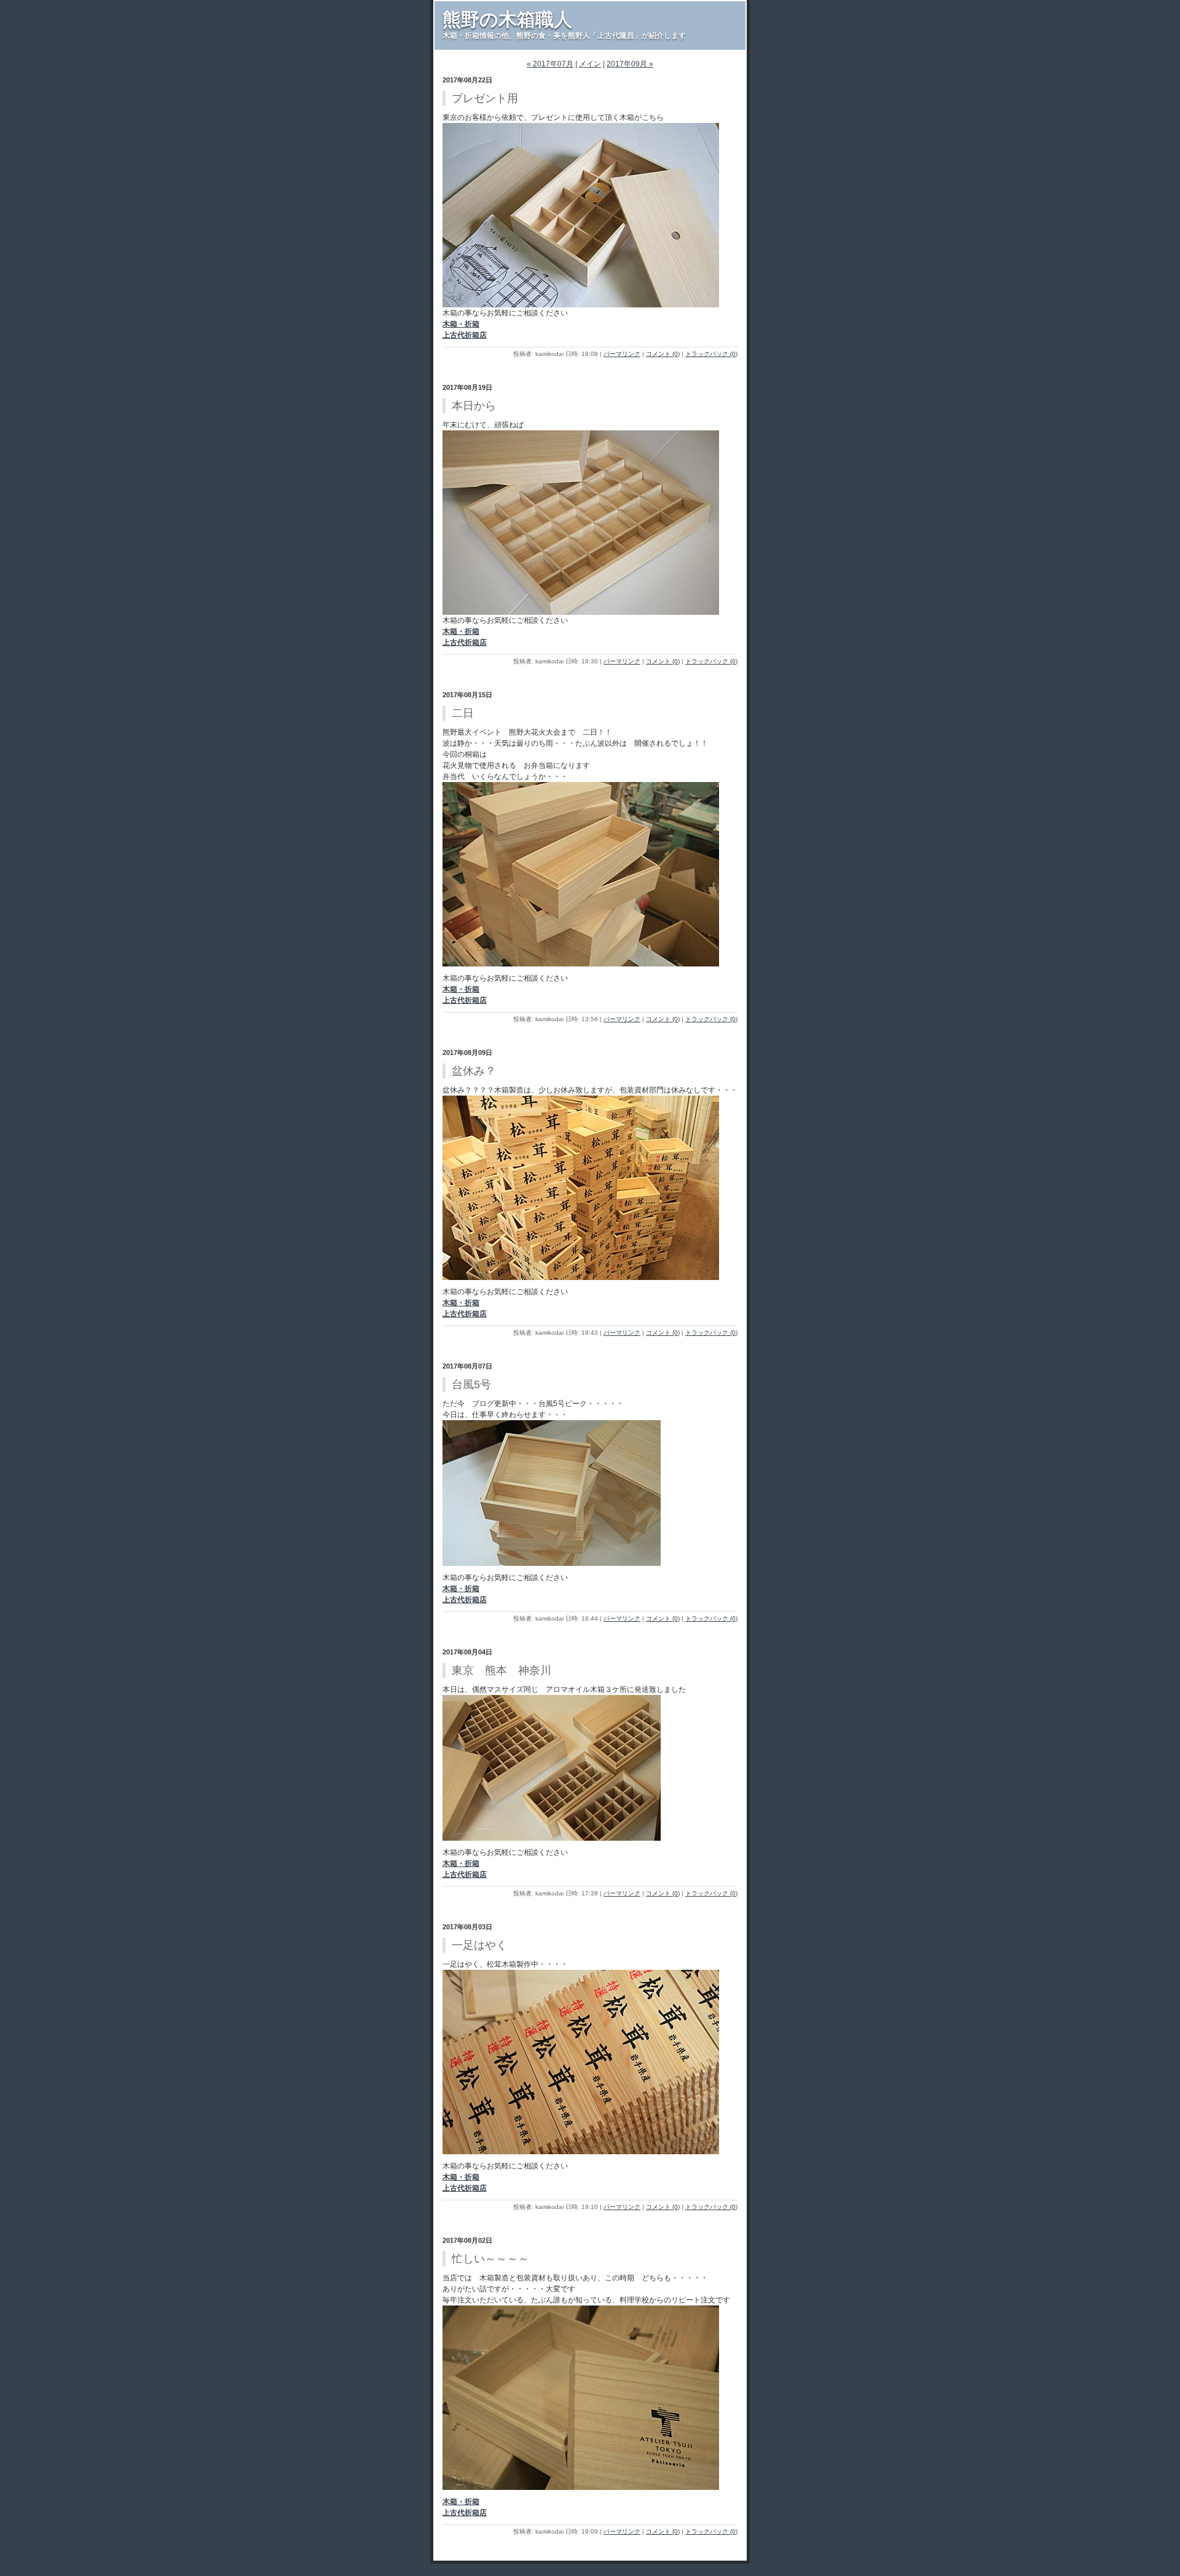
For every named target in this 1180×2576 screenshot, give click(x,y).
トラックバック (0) (711, 354)
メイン (590, 64)
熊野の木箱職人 (507, 19)
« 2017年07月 (550, 64)
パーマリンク (622, 354)
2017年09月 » (630, 64)
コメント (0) (663, 354)
